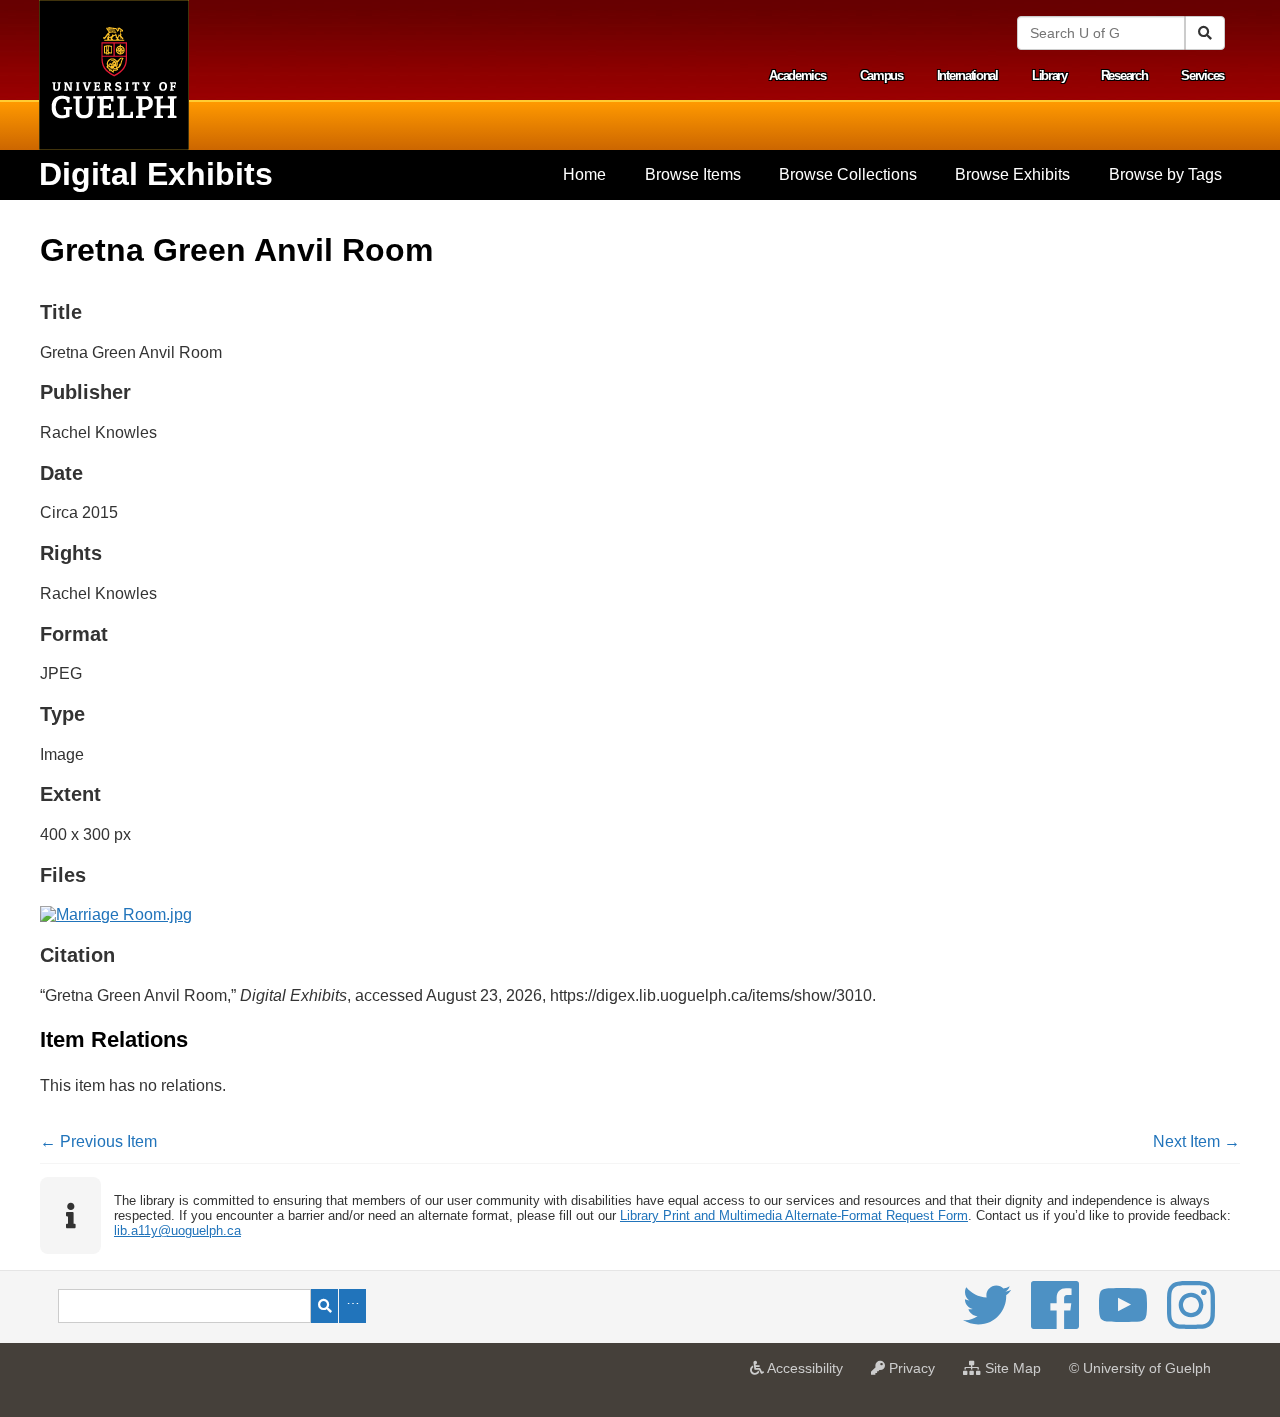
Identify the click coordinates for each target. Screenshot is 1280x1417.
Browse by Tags (1165, 174)
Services (1202, 75)
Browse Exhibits (1012, 174)
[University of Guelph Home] (114, 75)
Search (324, 1306)
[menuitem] (584, 175)
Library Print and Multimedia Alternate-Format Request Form (794, 1215)
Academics (797, 75)
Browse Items (693, 174)
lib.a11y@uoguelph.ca (177, 1230)
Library (1049, 75)
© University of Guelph (1140, 1368)
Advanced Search (352, 1306)
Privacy (915, 1374)
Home (584, 174)
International (967, 75)
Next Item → (1196, 1141)
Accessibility (808, 1374)
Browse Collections (848, 174)
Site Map (1016, 1374)
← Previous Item (98, 1141)
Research (1124, 75)
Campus (881, 75)
